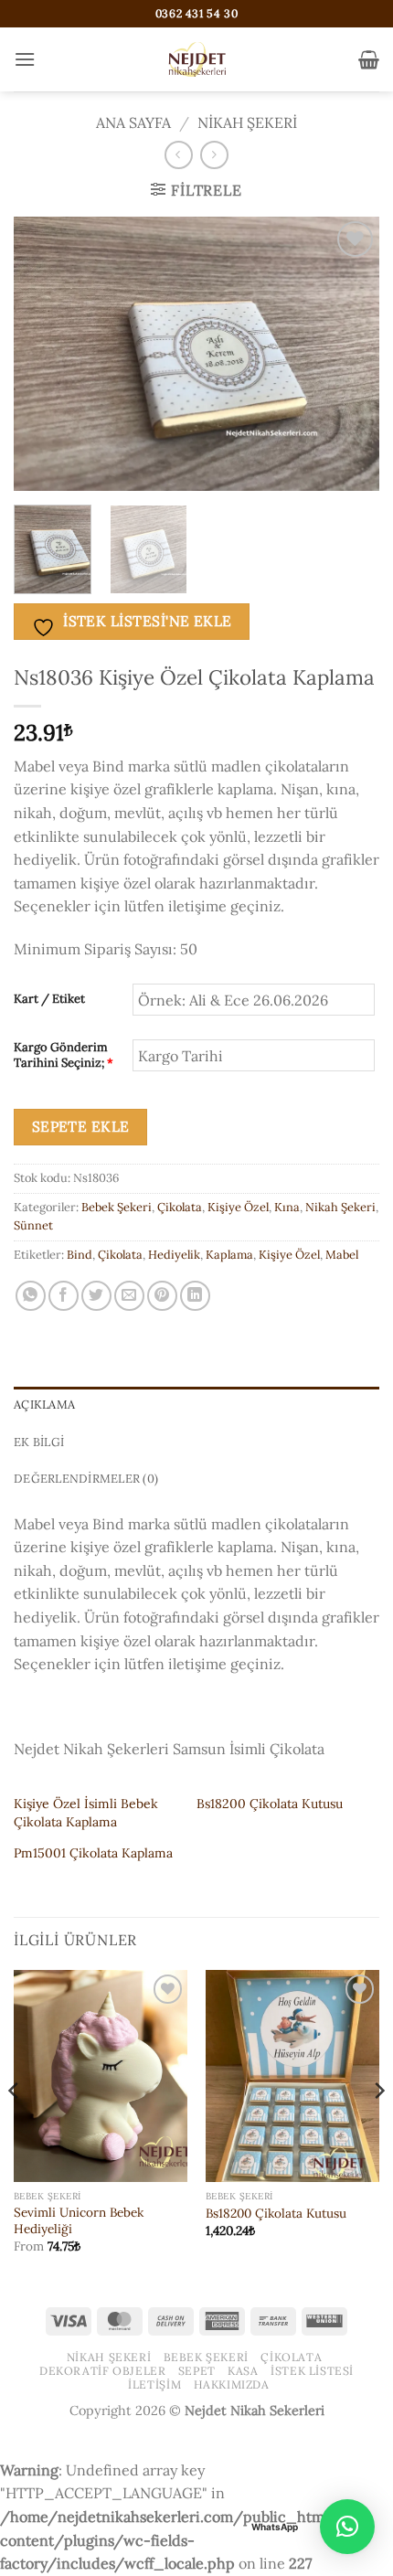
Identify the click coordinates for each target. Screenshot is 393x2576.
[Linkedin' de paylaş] (195, 1296)
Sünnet (33, 1225)
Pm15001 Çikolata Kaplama (93, 1853)
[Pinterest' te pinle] (162, 1296)
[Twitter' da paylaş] (96, 1296)
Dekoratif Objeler (102, 2371)
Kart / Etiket (49, 999)
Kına (287, 1207)
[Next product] (179, 155)
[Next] (349, 354)
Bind (80, 1255)
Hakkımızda (232, 2384)
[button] (25, 59)
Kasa (243, 2371)
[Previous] (44, 354)
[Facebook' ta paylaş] (64, 1296)
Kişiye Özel (238, 1207)
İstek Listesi (312, 2371)
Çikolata (180, 1207)
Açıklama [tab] (44, 1405)
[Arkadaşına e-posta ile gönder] (129, 1296)
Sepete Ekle (81, 1126)
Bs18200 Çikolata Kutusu (270, 1804)
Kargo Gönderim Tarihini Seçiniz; (64, 1055)
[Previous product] (214, 155)
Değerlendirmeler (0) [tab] (86, 1479)
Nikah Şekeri (247, 122)
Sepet (197, 2371)
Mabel (342, 1255)
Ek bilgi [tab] (39, 1442)
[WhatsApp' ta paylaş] (31, 1296)
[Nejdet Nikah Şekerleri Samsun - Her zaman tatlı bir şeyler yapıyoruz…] (196, 59)
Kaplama (229, 1255)
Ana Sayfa (133, 122)
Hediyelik (174, 1255)
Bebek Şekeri (117, 1207)
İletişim (154, 2384)
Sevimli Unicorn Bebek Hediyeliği (79, 2221)
